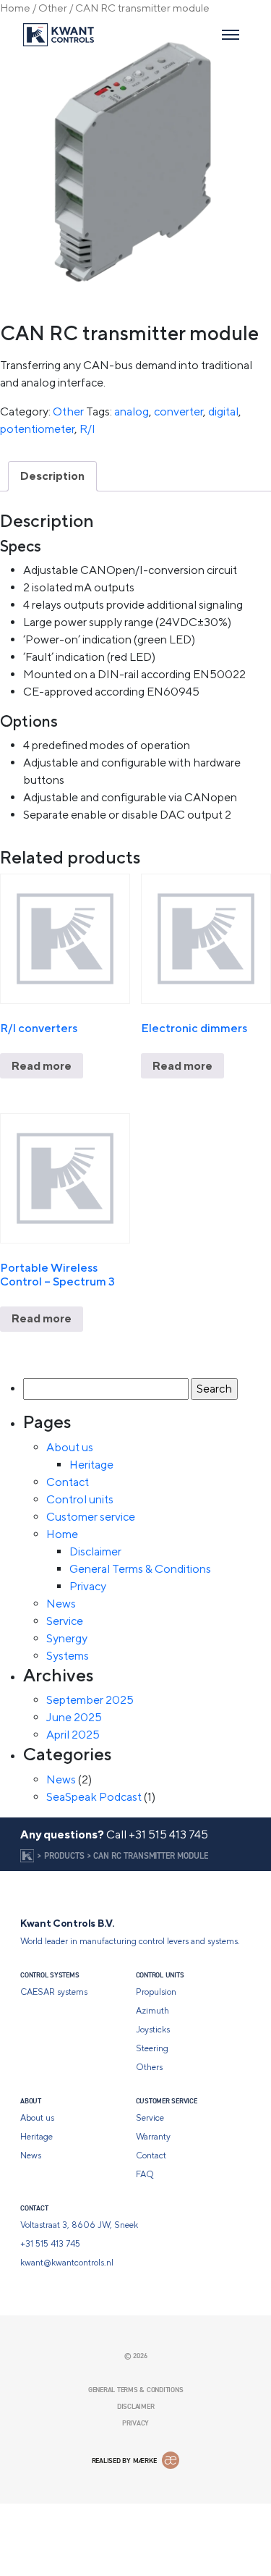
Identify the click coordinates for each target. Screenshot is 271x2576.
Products (64, 1855)
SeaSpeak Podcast (94, 1797)
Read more (225, 1115)
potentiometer (37, 429)
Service (65, 1621)
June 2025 (74, 1717)
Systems (68, 1656)
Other (53, 8)
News (61, 1604)
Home (15, 8)
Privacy (88, 1586)
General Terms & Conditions (140, 1569)
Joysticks (153, 2030)
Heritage (91, 1465)
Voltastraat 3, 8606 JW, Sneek (79, 2225)
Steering (152, 2048)
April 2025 (73, 1735)
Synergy (67, 1638)
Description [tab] (52, 476)
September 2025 (90, 1700)
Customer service (91, 1517)
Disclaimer (95, 1551)
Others (149, 2067)
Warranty (153, 2137)
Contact (68, 1482)
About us (70, 1447)
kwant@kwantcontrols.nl (67, 2263)
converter (178, 411)
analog (132, 411)
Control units (80, 1499)
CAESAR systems (54, 1992)
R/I (87, 429)
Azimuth (152, 2011)
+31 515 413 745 (168, 1834)
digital (223, 411)
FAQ (145, 2174)
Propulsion (156, 1992)
